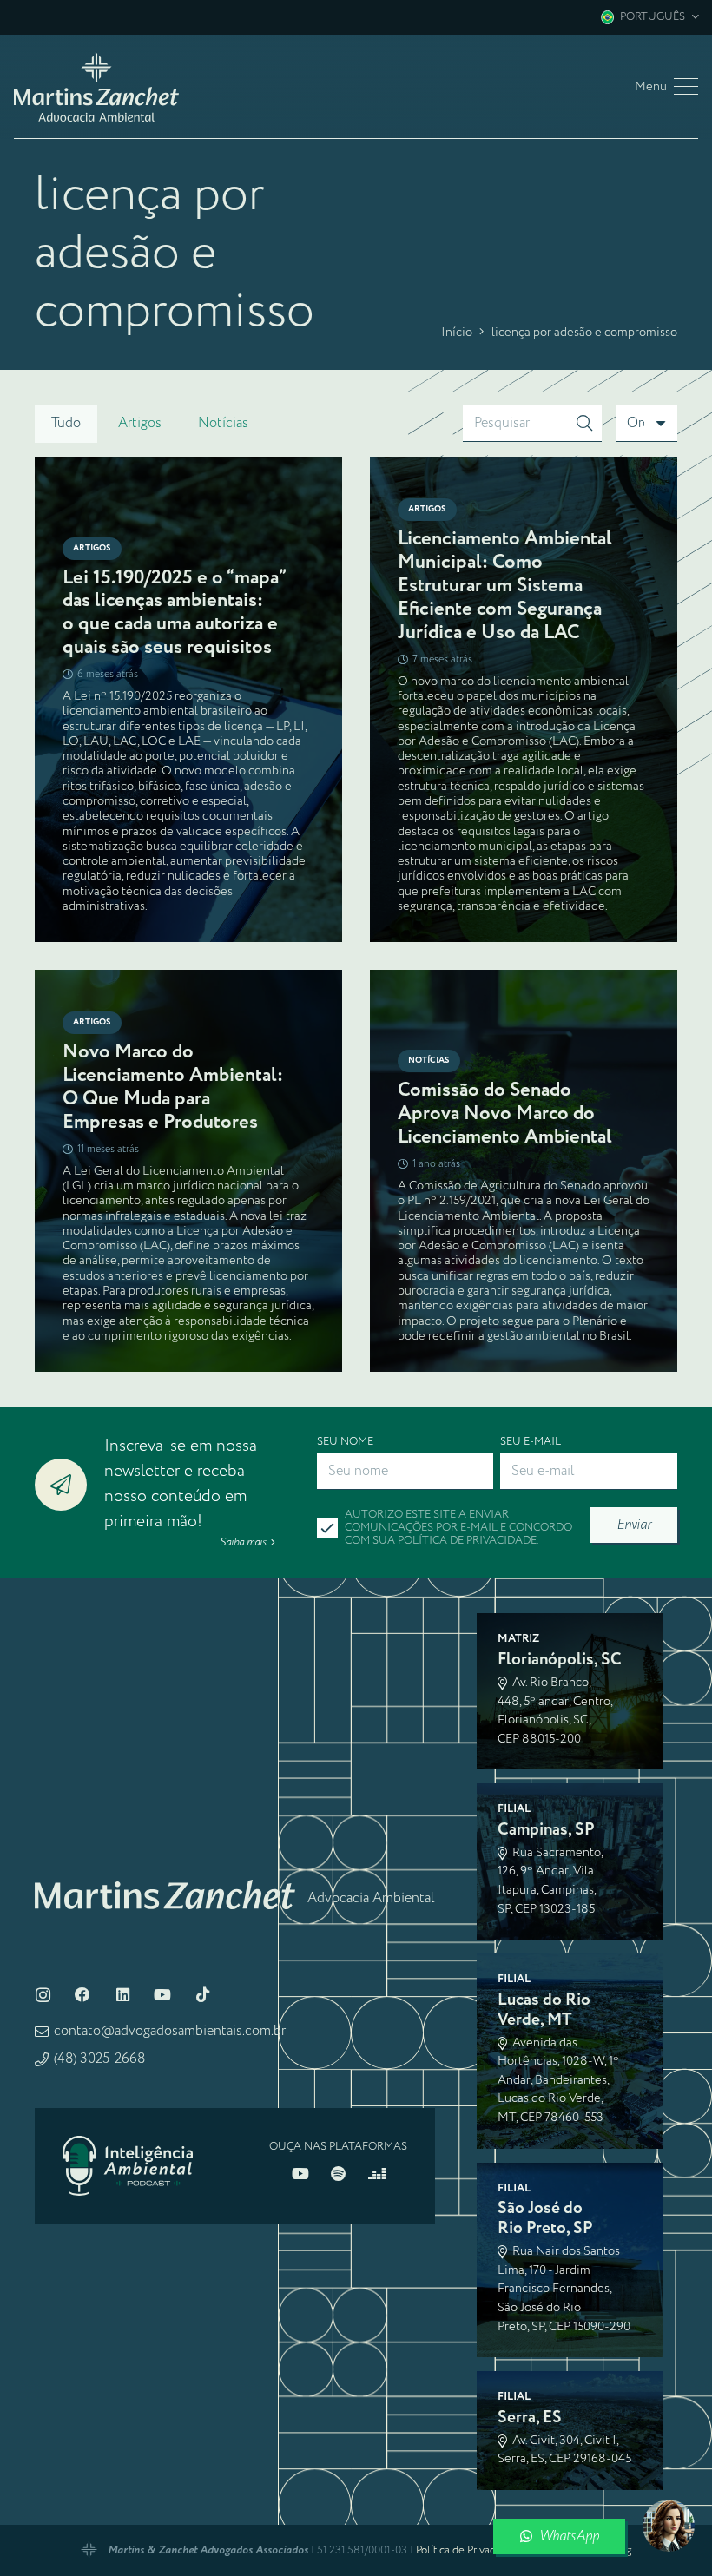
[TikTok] (202, 2058)
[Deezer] (377, 2237)
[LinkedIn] (122, 2058)
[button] (649, 17)
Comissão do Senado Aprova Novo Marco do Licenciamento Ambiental (505, 1113)
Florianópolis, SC (560, 1722)
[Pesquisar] (584, 424)
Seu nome (345, 1441)
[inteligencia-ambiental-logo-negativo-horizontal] (128, 2228)
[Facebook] (82, 2058)
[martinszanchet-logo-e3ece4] (96, 87)
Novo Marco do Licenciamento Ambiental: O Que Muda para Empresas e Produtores (173, 1087)
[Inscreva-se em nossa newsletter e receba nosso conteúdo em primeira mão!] (69, 1516)
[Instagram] (43, 2058)
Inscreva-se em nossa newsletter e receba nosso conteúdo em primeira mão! (181, 1515)
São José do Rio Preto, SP (545, 2281)
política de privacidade (467, 1541)
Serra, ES (530, 2480)
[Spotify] (339, 2237)
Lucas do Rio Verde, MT (544, 2072)
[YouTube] (162, 2058)
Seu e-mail (531, 1441)
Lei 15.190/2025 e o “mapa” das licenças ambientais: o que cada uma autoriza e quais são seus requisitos (174, 613)
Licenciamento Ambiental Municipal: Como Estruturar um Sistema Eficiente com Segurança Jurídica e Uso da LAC (505, 586)
